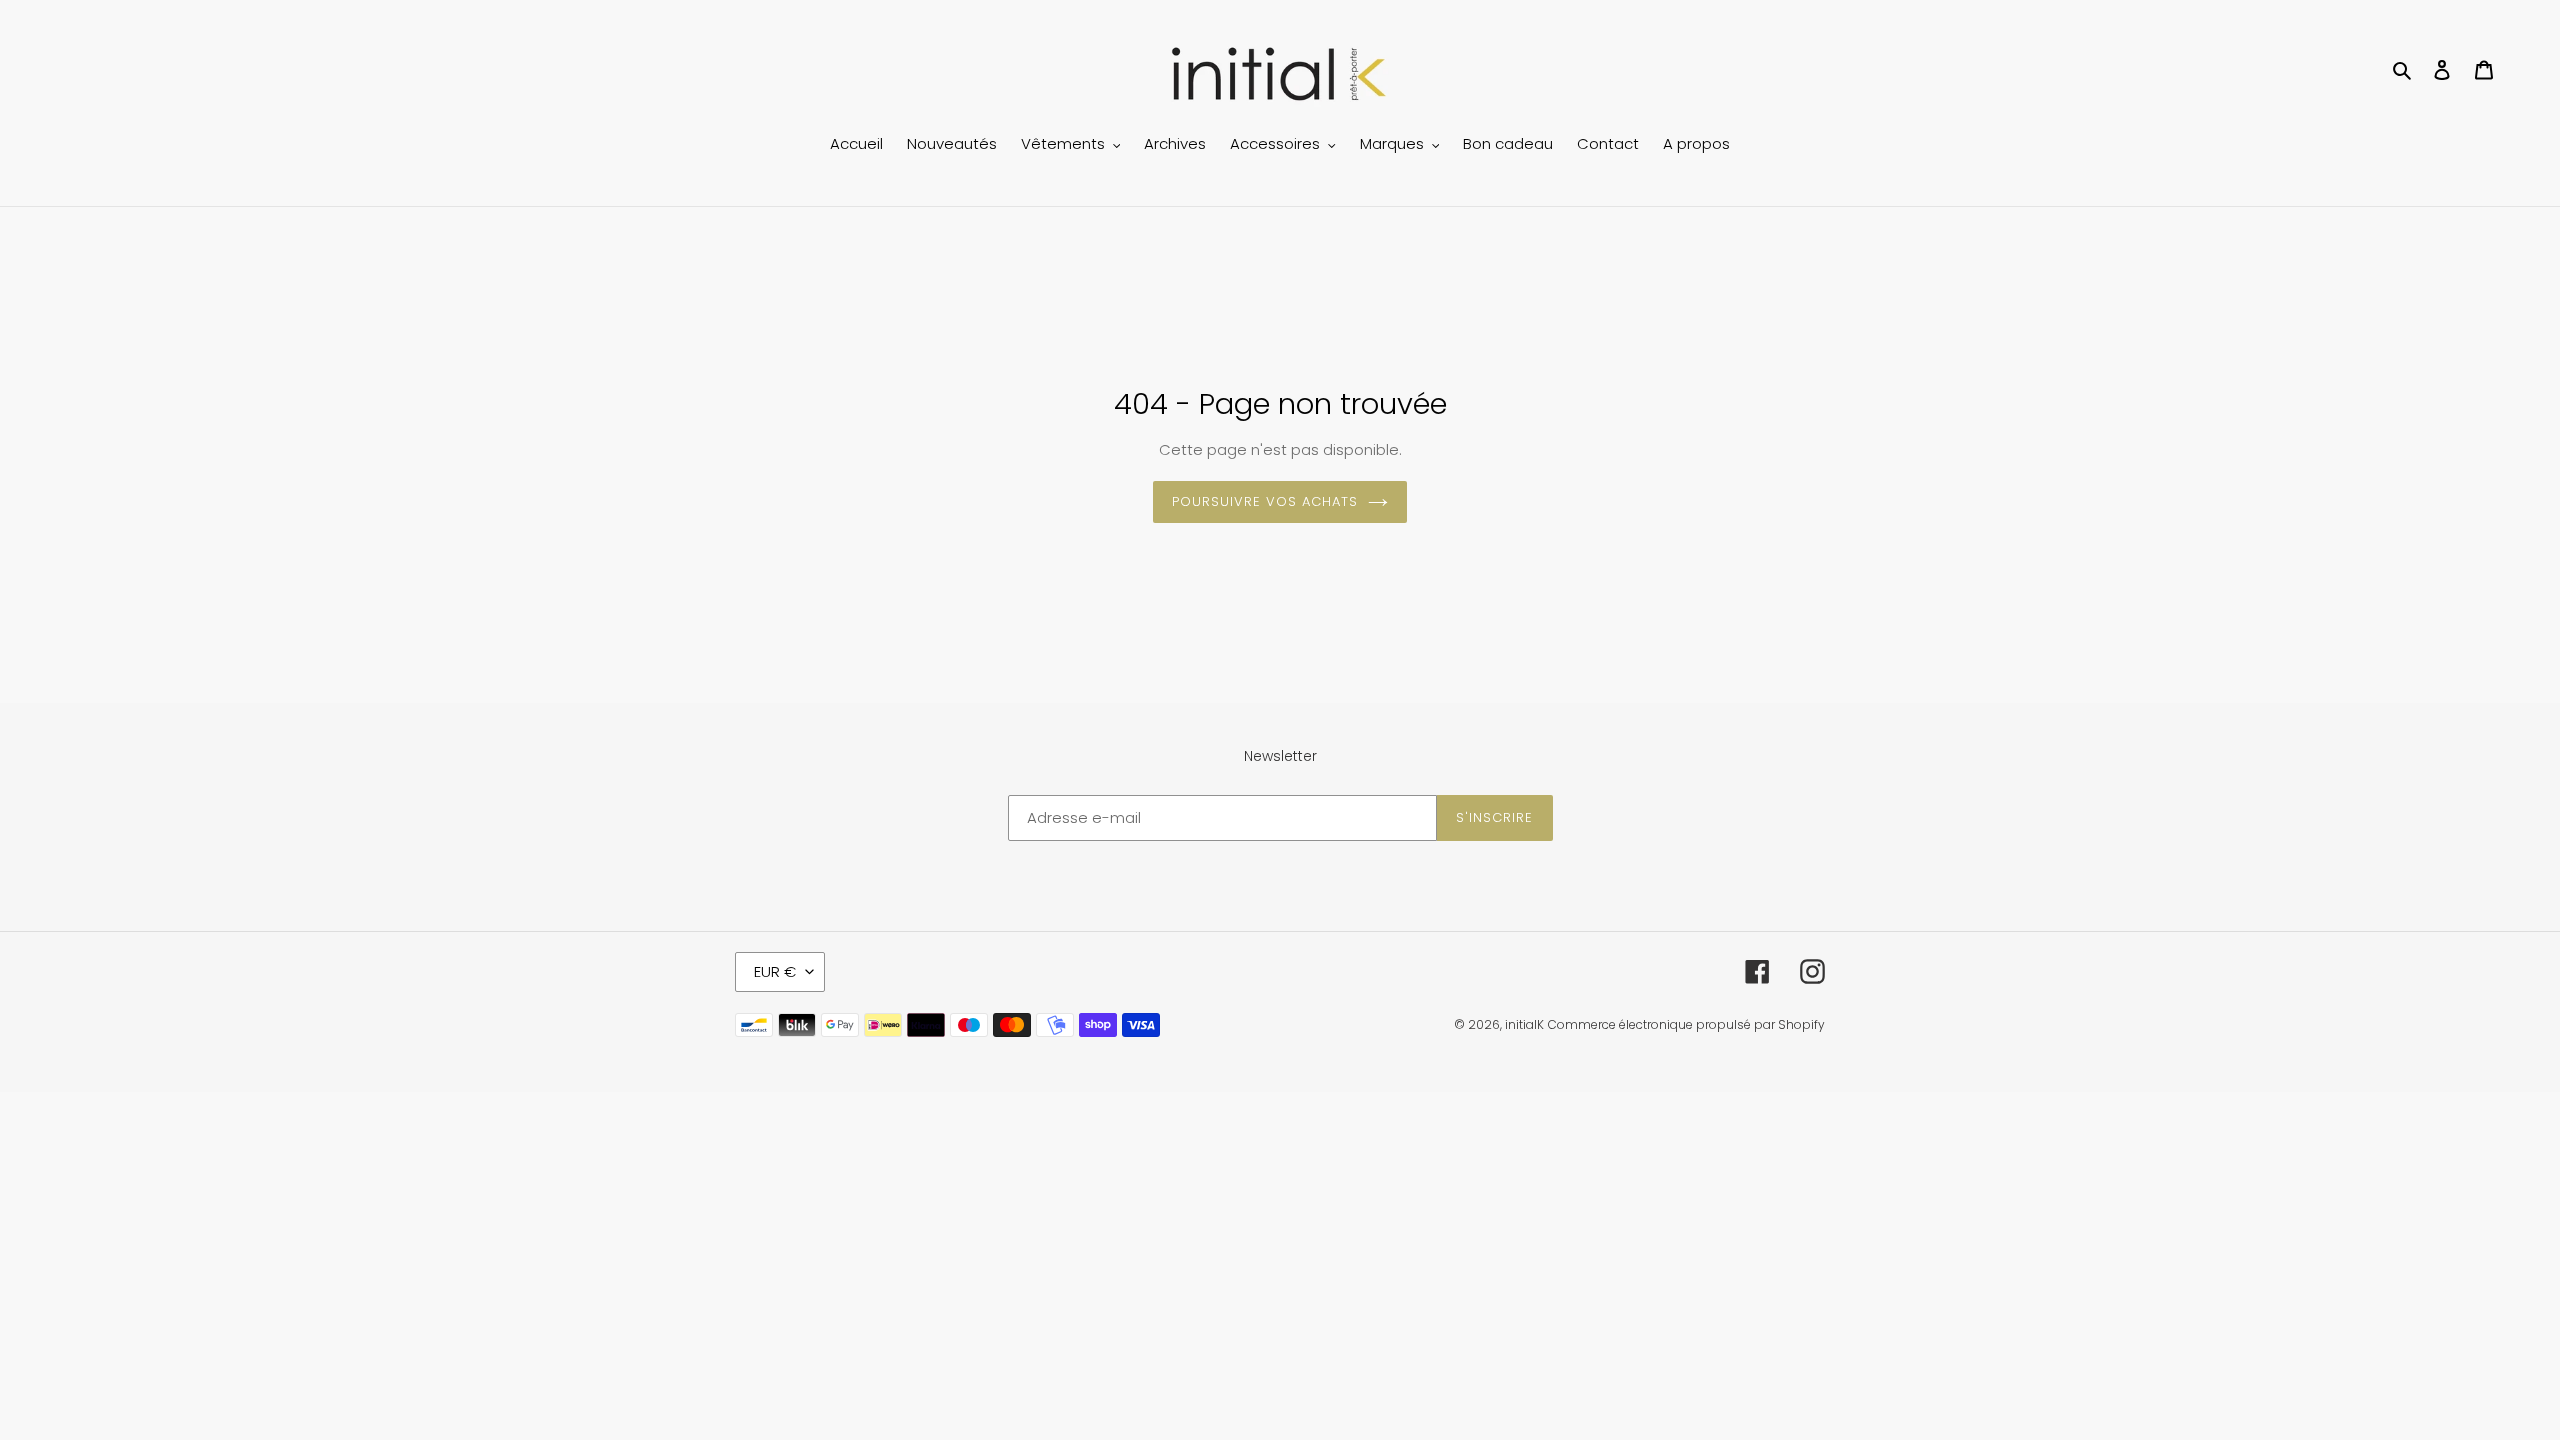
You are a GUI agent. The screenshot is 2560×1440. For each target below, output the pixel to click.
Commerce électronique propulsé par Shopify (1686, 1024)
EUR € (775, 971)
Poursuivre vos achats (1265, 501)
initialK (1524, 1024)
